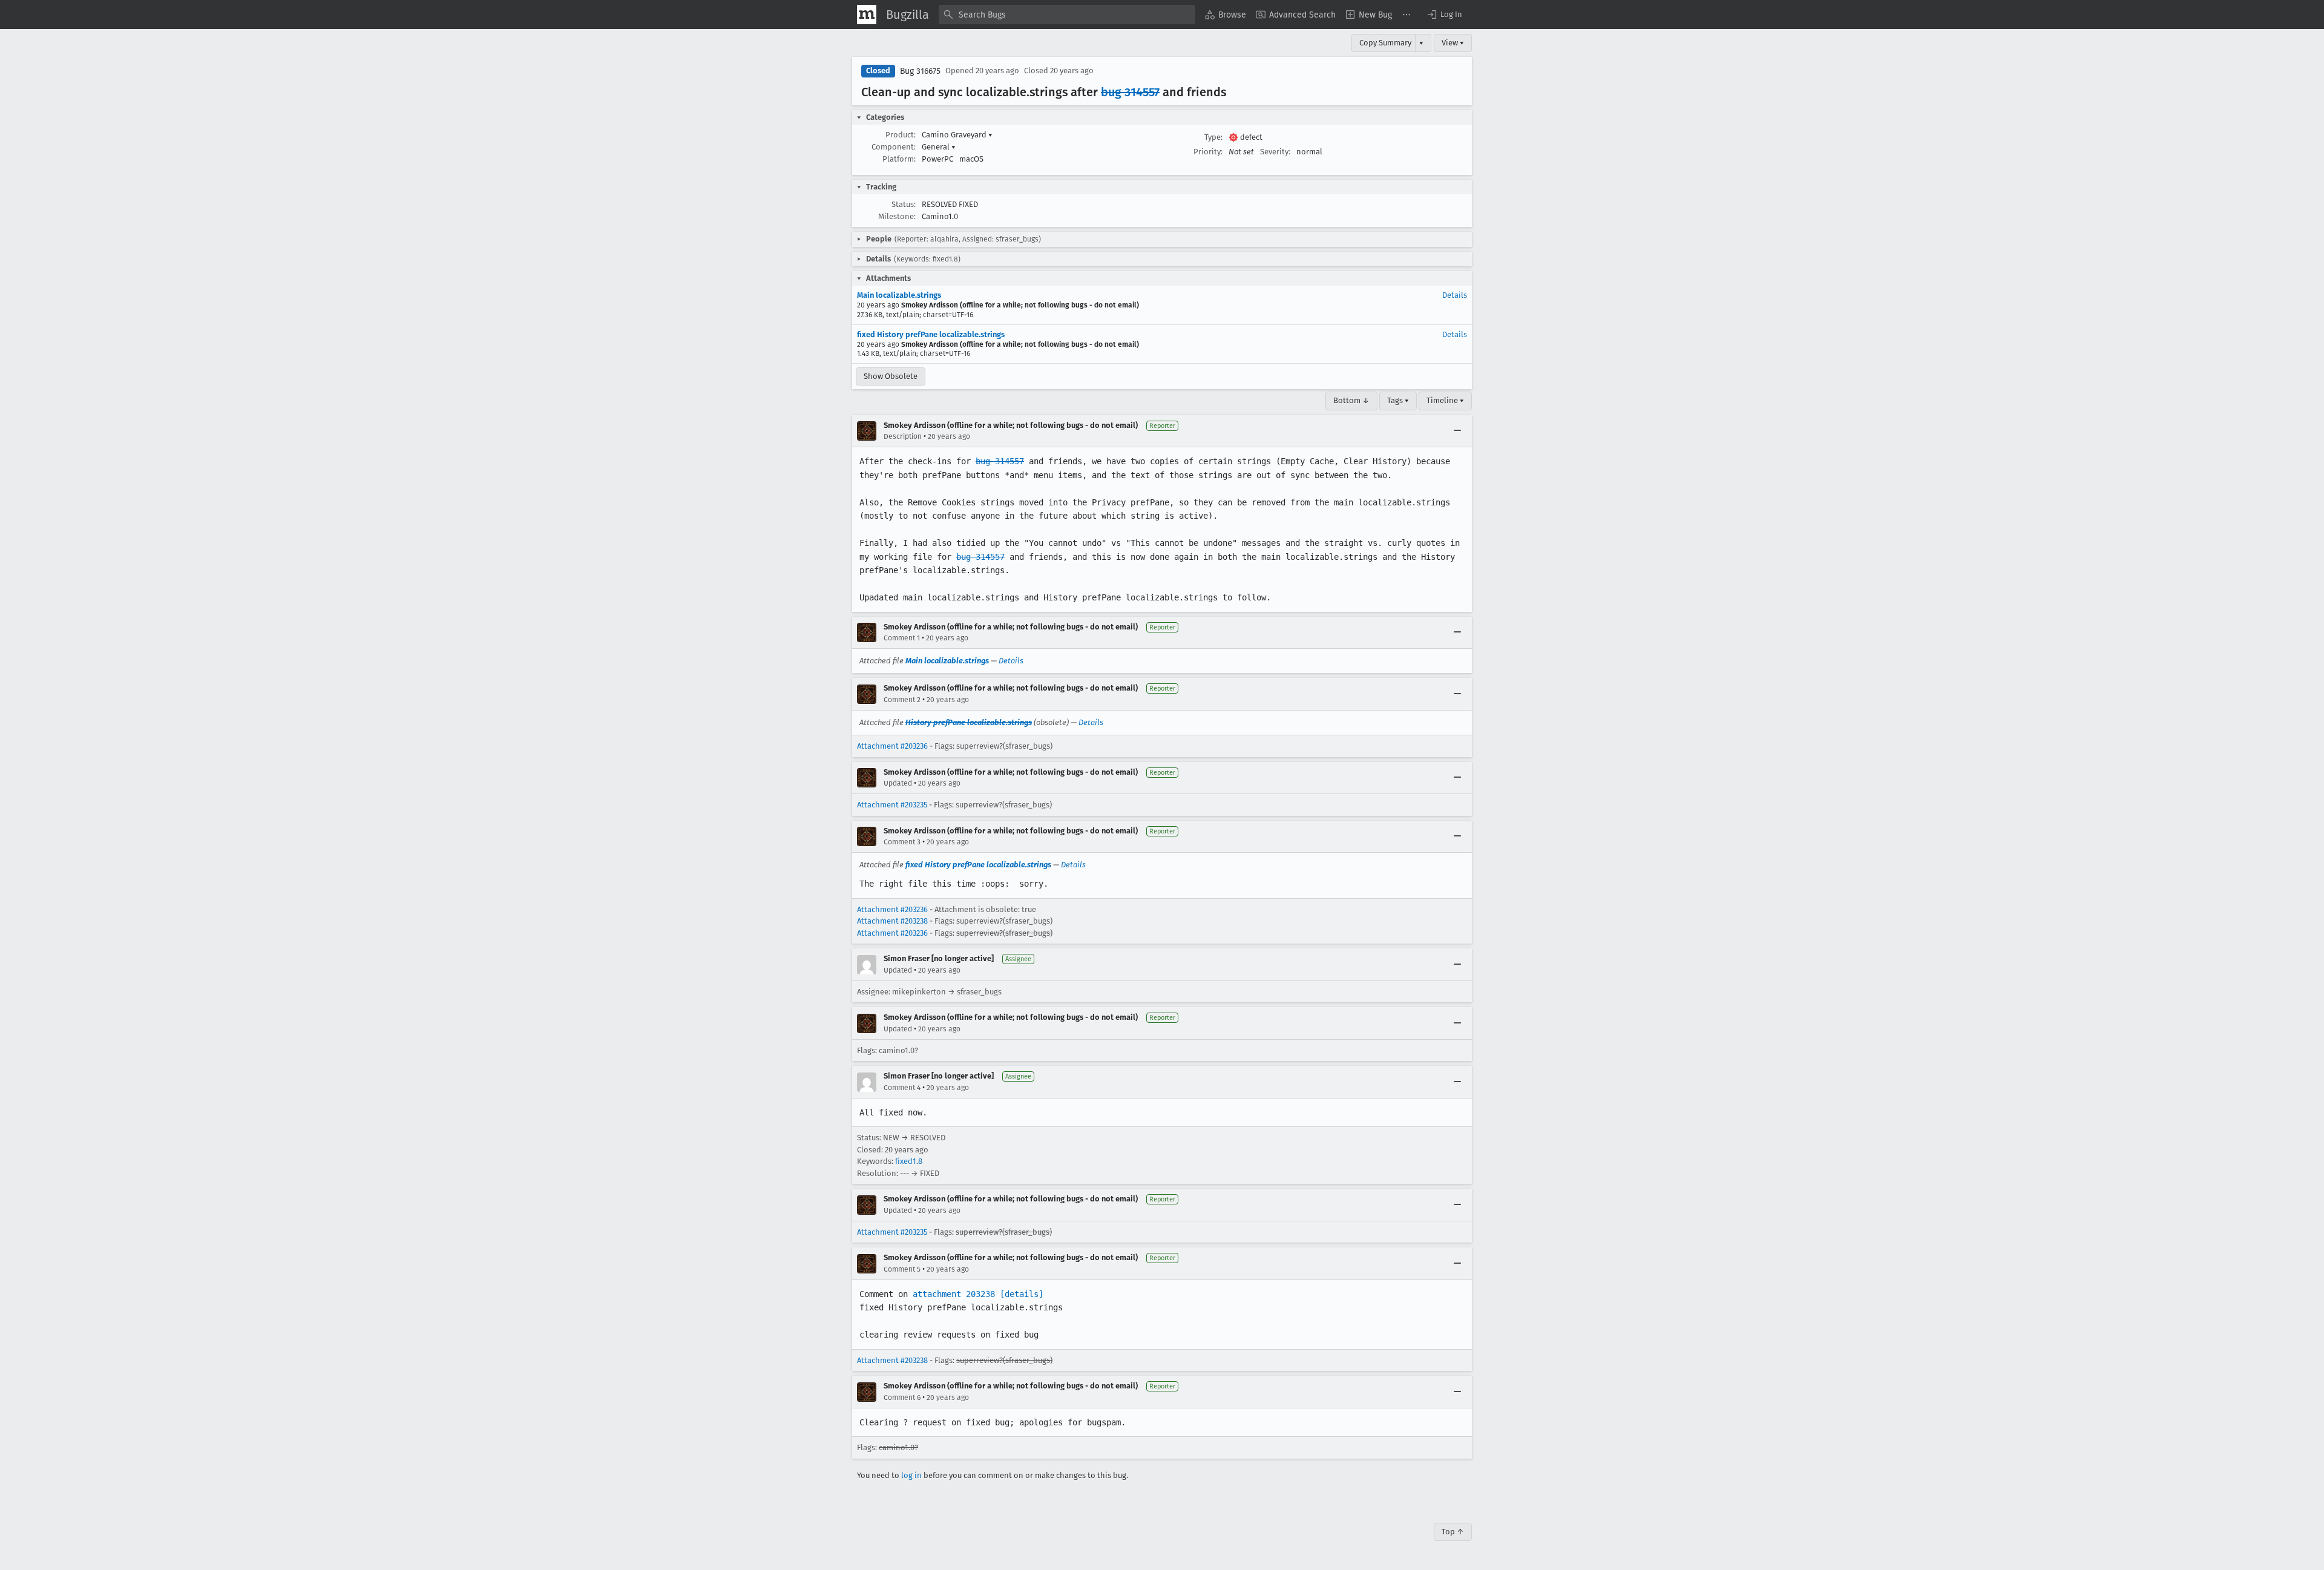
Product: (901, 135)
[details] (1022, 1294)
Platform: (899, 159)
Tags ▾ (1398, 400)
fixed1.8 (909, 1161)
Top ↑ (1453, 1532)
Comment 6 (902, 1398)
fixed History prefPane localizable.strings (931, 334)
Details (1455, 295)
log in (911, 1475)
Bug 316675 (920, 71)
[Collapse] (1457, 431)
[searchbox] (1067, 15)
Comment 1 (902, 638)
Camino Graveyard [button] (957, 135)
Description (903, 436)
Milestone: (897, 216)
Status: (904, 204)
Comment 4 (902, 1088)
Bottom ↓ (1351, 400)
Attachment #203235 (892, 805)
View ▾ (1453, 43)
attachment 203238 (954, 1294)
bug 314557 (1130, 92)
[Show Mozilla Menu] (867, 15)
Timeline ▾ (1445, 400)
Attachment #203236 (892, 746)
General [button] (939, 147)
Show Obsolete (891, 376)
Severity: (1275, 152)
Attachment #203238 (892, 921)
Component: (894, 147)
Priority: (1208, 152)
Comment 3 (902, 842)
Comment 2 (902, 700)
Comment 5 (902, 1269)
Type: (1213, 137)
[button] (1444, 15)
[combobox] (1067, 15)
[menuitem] (1226, 15)
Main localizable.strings (899, 295)
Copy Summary (1385, 43)
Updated (898, 783)
